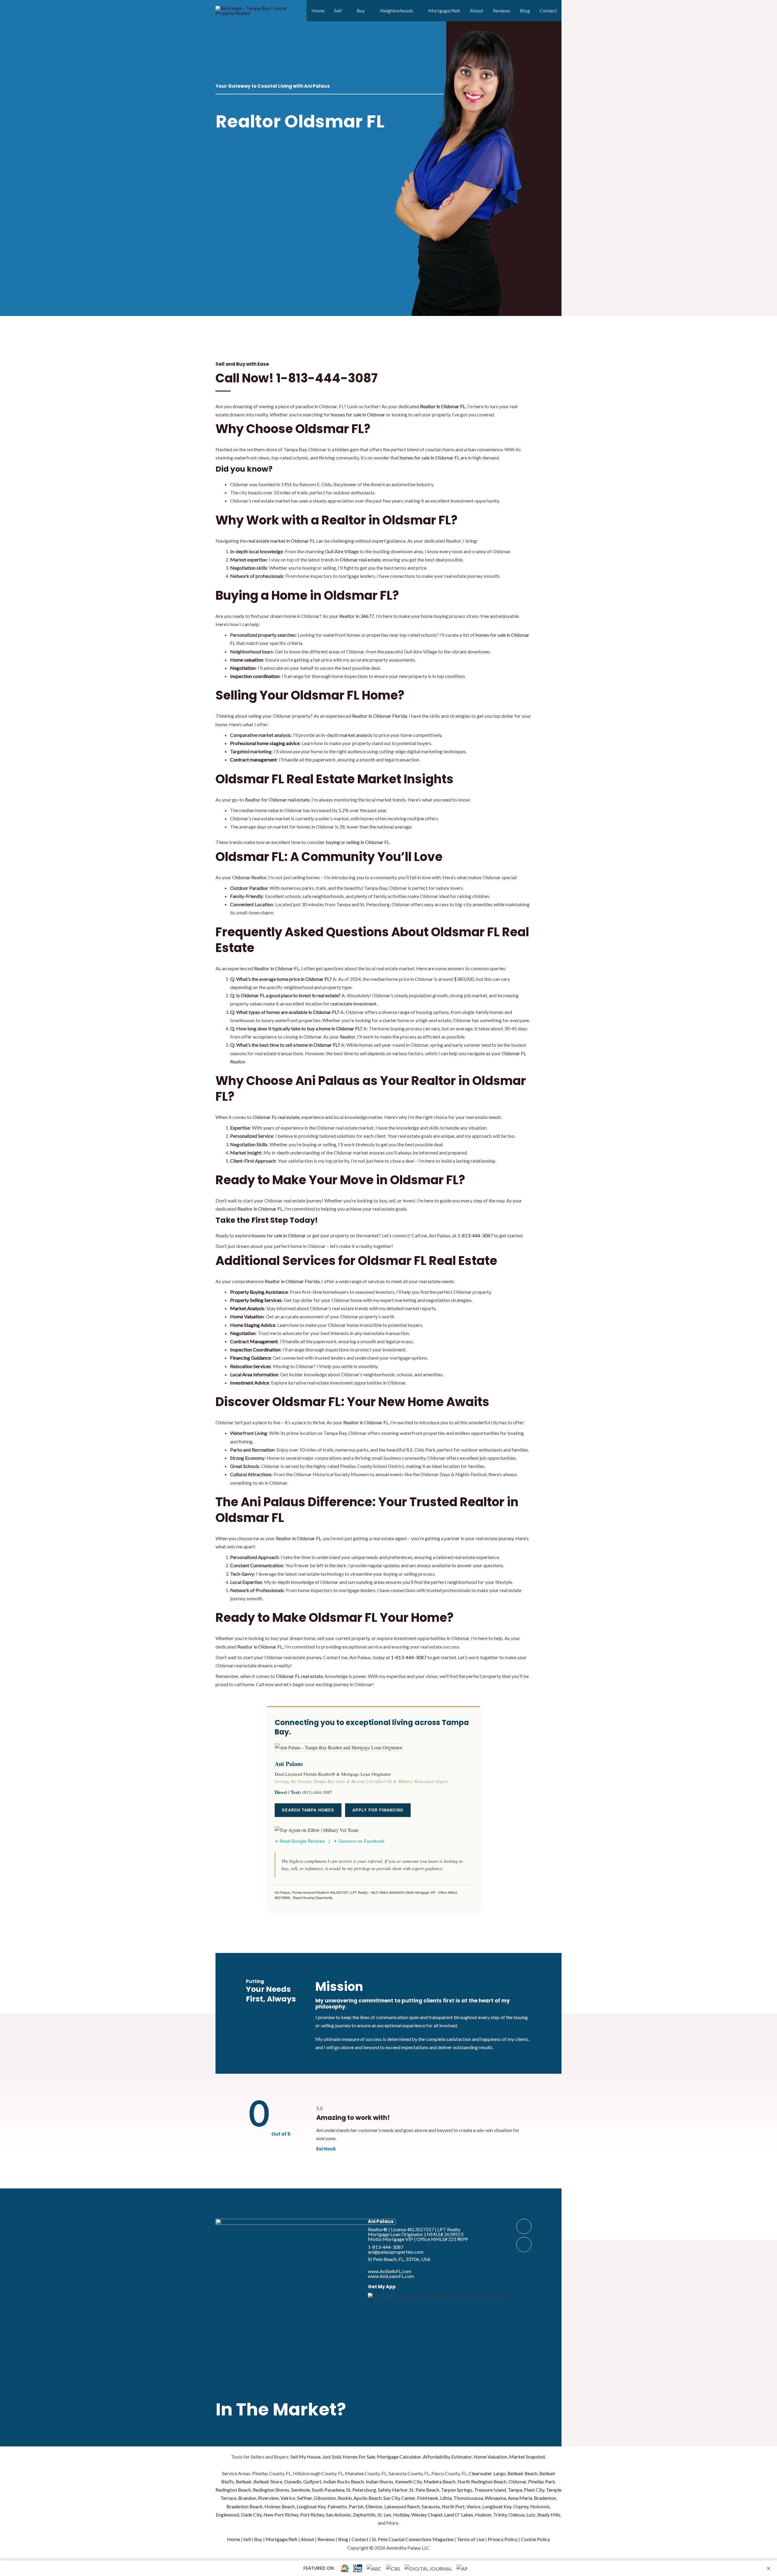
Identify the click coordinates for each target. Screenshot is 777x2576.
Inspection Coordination (255, 1349)
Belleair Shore (268, 2481)
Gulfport (312, 2481)
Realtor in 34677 (357, 616)
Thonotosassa (468, 2498)
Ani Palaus (381, 2221)
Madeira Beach (440, 2481)
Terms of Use (471, 2539)
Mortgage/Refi (444, 10)
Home (318, 10)
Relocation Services (250, 1366)
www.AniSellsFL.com (390, 2271)
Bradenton (545, 2498)
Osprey (521, 2506)
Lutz (531, 2515)
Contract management (253, 759)
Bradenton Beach (244, 2506)
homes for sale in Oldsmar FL (430, 458)
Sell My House (305, 2457)
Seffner (305, 2498)
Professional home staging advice (265, 743)
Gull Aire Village (342, 551)
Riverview (268, 2498)
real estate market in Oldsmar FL (281, 541)
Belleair (244, 2481)
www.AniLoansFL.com (391, 2276)
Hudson (483, 2515)
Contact (548, 10)
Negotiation (243, 668)
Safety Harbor (393, 2490)
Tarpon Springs (457, 2490)
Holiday (401, 2515)
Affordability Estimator (447, 2457)
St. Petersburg (361, 2490)
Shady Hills (549, 2515)
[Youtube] (524, 2245)
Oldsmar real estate (360, 559)
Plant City (534, 2490)
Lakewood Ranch (402, 2506)
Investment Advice (249, 1383)
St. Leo (384, 2515)
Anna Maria (520, 2498)
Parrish (356, 2506)
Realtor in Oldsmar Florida (380, 716)
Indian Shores (380, 2481)
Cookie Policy (535, 2539)
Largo (500, 2473)
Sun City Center (399, 2498)
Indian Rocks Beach (344, 2481)
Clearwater (480, 2473)
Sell (338, 10)
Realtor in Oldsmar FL (277, 968)
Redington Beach (233, 2490)
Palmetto (337, 2506)
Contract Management (254, 1341)
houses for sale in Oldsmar (358, 414)
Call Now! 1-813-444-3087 (297, 378)
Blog (525, 10)
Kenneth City (409, 2481)
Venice (473, 2506)
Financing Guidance (250, 1358)
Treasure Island (490, 2490)
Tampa (515, 2490)
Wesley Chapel (427, 2515)
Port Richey (312, 2515)
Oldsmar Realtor (249, 877)
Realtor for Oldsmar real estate (277, 800)
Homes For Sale (359, 2457)
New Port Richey (281, 2515)
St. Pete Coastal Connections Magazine (413, 2539)
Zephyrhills (364, 2515)
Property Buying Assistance (259, 1292)
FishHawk (428, 2498)
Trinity (500, 2515)
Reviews (502, 10)
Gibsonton (325, 2498)
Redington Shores (271, 2490)
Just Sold (332, 2457)
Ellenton (374, 2506)
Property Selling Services (256, 1300)
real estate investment (353, 1003)
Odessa (517, 2515)
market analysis (356, 735)
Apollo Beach (368, 2498)
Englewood (227, 2515)
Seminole (300, 2490)
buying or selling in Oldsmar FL (358, 842)
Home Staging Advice (253, 1325)
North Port (453, 2506)
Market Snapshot (527, 2457)
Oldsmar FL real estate (276, 1117)
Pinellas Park (542, 2481)
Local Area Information (254, 1374)
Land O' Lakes (459, 2515)
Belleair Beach (523, 2473)
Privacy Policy (503, 2539)
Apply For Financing (378, 1810)
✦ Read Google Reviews (300, 1841)
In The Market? (281, 2409)
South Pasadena (328, 2490)
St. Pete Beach (424, 2490)
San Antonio (338, 2515)
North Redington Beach (482, 2481)
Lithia (446, 2498)
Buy (361, 10)
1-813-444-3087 (475, 1235)
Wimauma (495, 2498)
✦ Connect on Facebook (359, 1841)
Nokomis (540, 2506)
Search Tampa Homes (308, 1810)
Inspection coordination (255, 676)
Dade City (251, 2515)
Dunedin (293, 2481)
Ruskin (345, 2498)
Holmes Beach (280, 2506)
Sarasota (431, 2506)
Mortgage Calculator (399, 2457)
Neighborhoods (397, 10)
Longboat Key (311, 2506)
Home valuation (247, 660)
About (477, 10)
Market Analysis (247, 1308)
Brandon (247, 2498)
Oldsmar (517, 2481)
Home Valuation (247, 1316)
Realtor (348, 1037)
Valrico (288, 2498)
